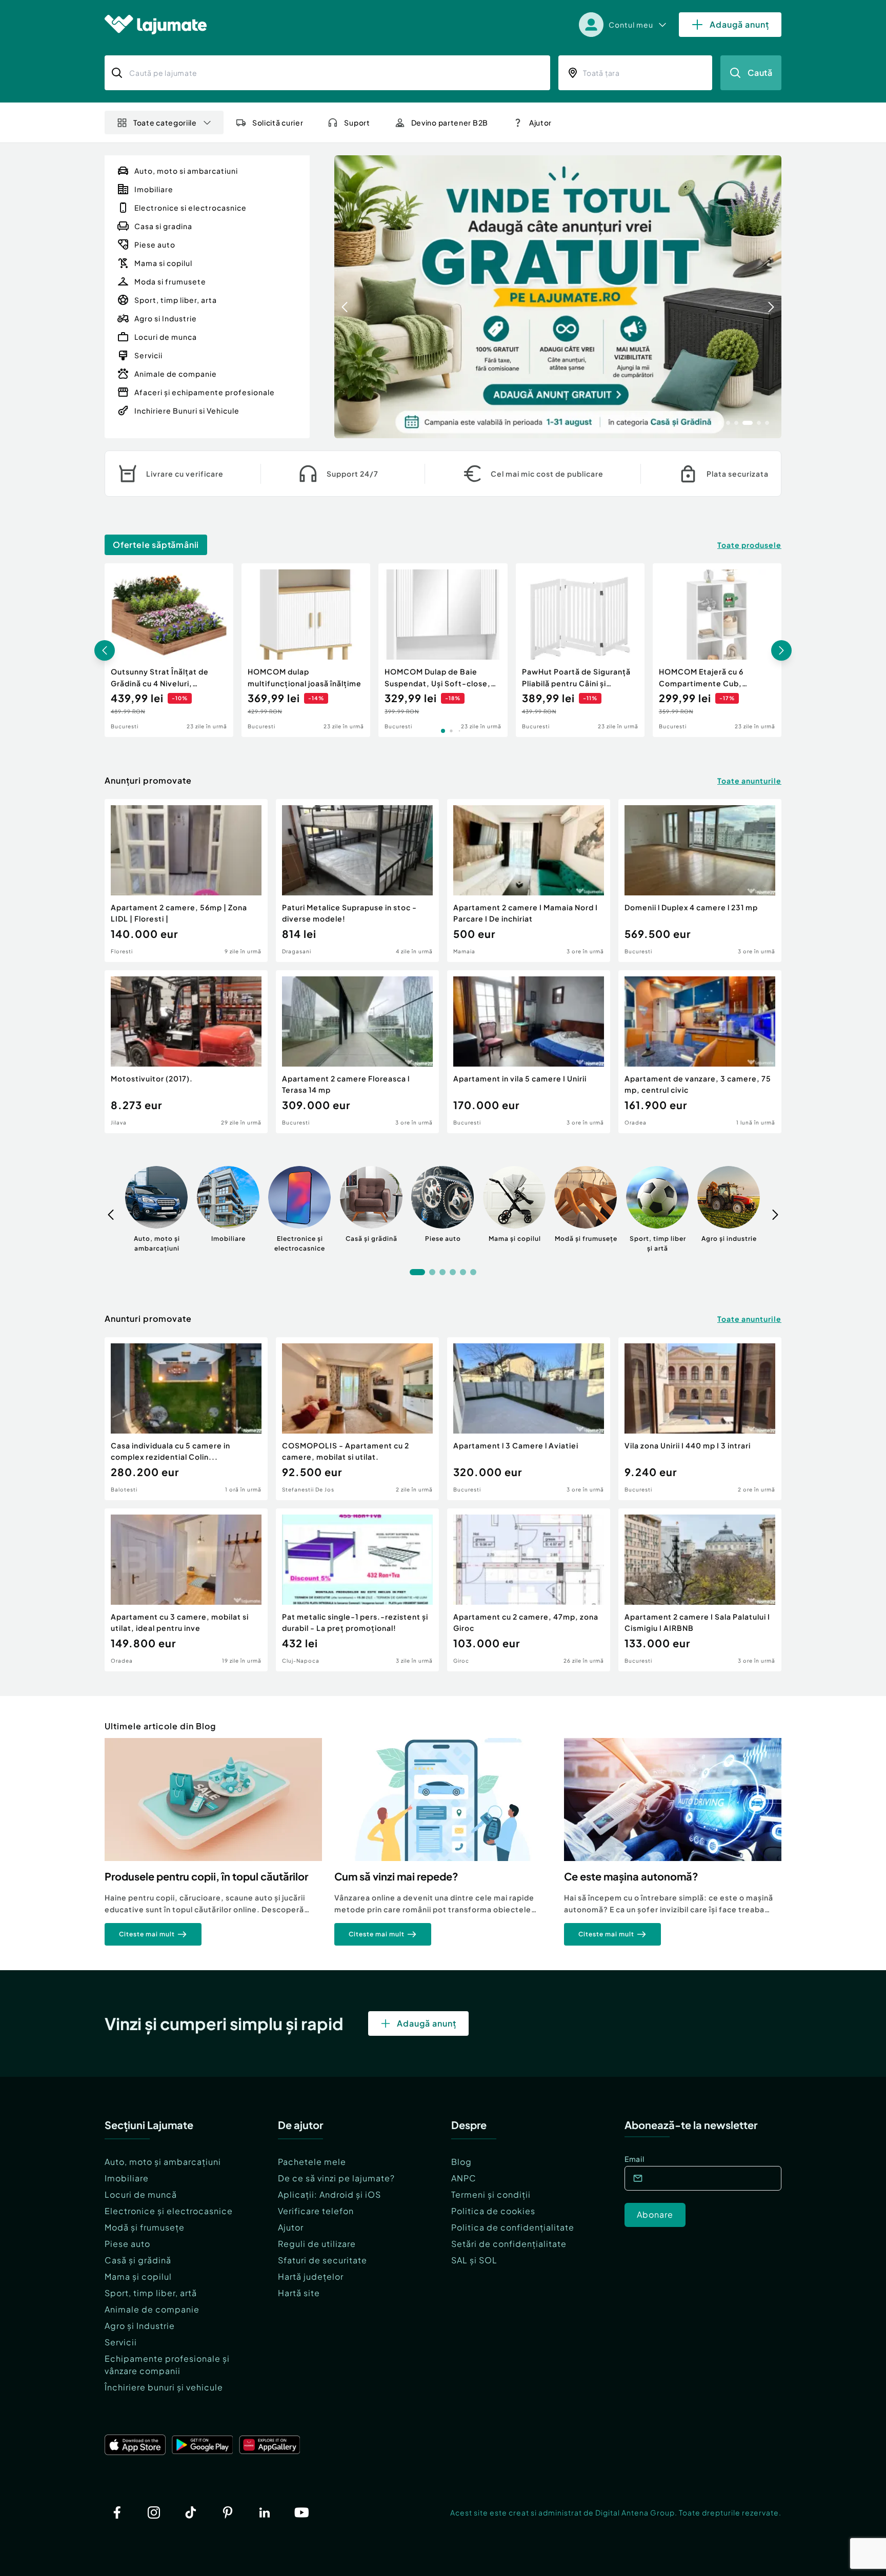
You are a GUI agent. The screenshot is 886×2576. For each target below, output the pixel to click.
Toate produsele (749, 545)
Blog (461, 2162)
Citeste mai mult (147, 1934)
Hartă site (299, 2293)
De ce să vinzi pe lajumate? (336, 2178)
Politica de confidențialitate (513, 2227)
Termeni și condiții (491, 2194)
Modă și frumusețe (145, 2227)
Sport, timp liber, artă (151, 2293)
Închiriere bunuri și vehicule (164, 2387)
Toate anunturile (749, 781)
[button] (720, 422)
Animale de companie (152, 2309)
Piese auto (127, 2244)
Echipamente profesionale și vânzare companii (167, 2365)
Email (635, 2159)
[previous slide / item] (345, 297)
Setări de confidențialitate (509, 2244)
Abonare (655, 2214)
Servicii (121, 2342)
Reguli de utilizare (317, 2244)
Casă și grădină (138, 2260)
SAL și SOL (474, 2260)
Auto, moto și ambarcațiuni (163, 2162)
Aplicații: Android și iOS (329, 2194)
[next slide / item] (771, 297)
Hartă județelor (311, 2276)
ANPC (464, 2178)
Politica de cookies (493, 2211)
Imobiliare (127, 2178)
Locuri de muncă (141, 2194)
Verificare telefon (316, 2211)
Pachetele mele (312, 2162)
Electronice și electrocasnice (169, 2211)
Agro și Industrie (140, 2326)
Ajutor (291, 2227)
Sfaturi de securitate (323, 2260)
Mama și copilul (138, 2276)
